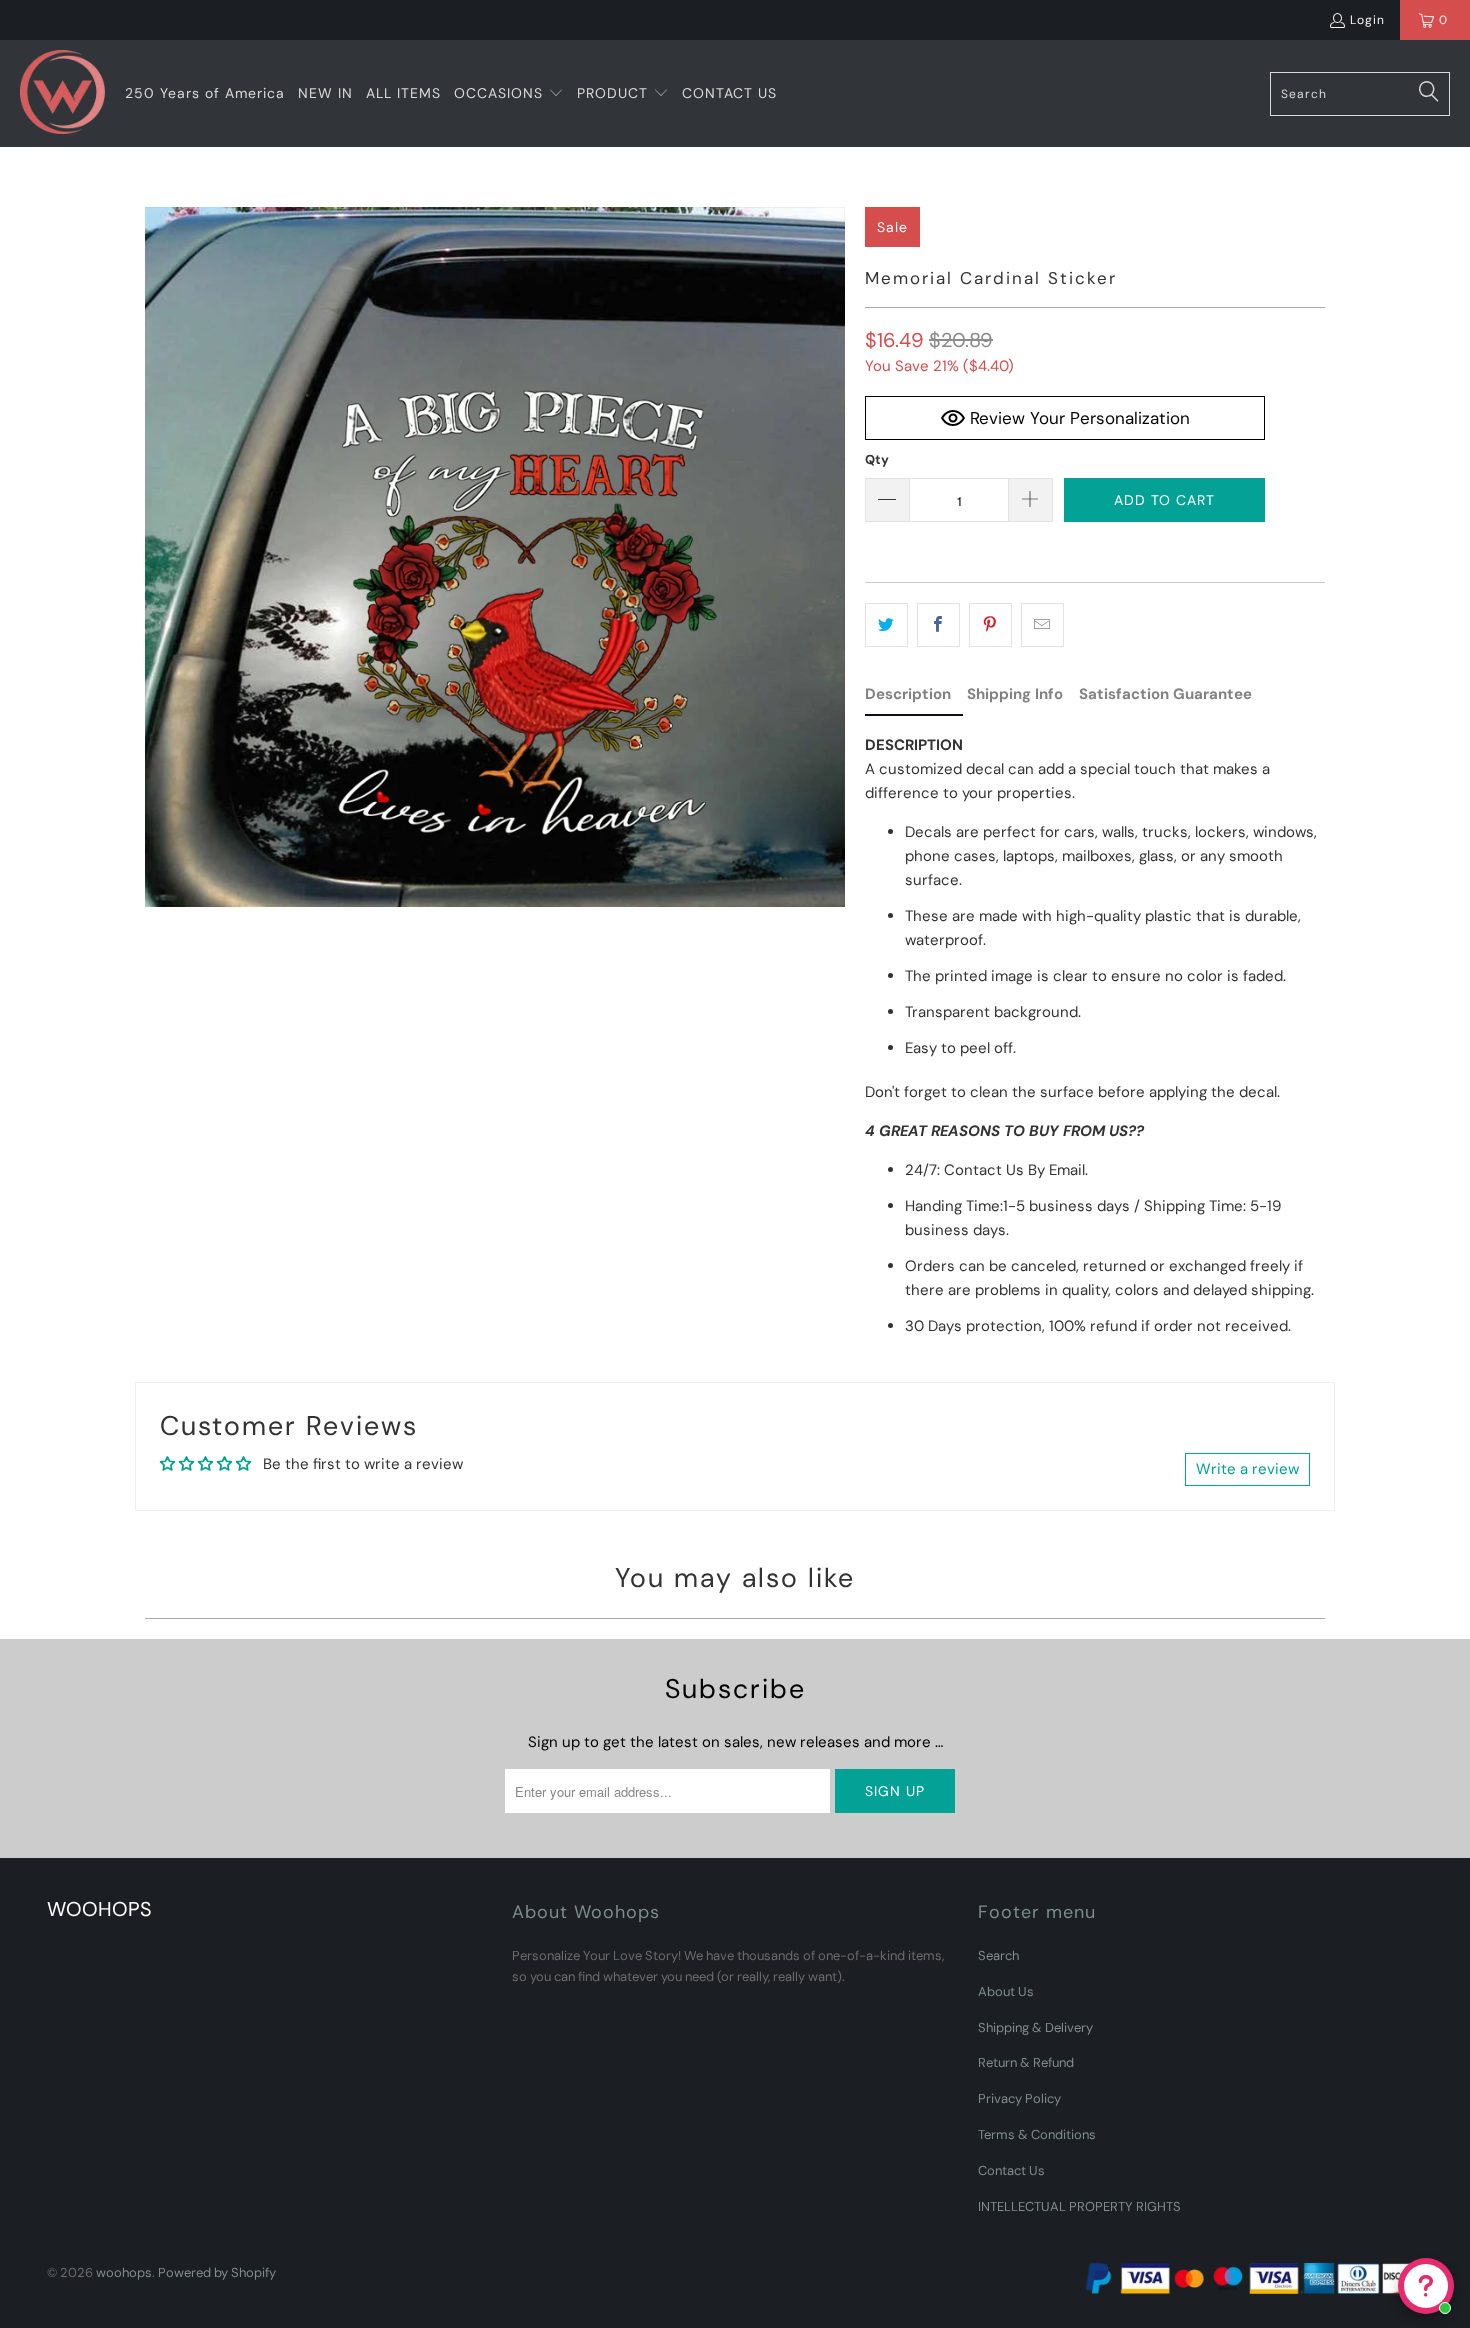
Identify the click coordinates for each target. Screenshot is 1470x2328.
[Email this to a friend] (1042, 625)
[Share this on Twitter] (886, 625)
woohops (124, 2272)
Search (998, 1955)
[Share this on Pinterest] (990, 625)
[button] (509, 94)
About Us (1006, 1991)
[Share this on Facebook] (938, 625)
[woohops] (62, 93)
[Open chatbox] (1426, 2286)
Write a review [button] (1247, 1469)
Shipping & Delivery (1035, 2027)
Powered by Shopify (217, 2272)
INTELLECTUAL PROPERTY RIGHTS (1079, 2206)
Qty (877, 459)
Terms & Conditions (1037, 2134)
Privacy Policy (1019, 2098)
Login (1367, 20)
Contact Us (1011, 2170)
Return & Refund (1026, 2062)
